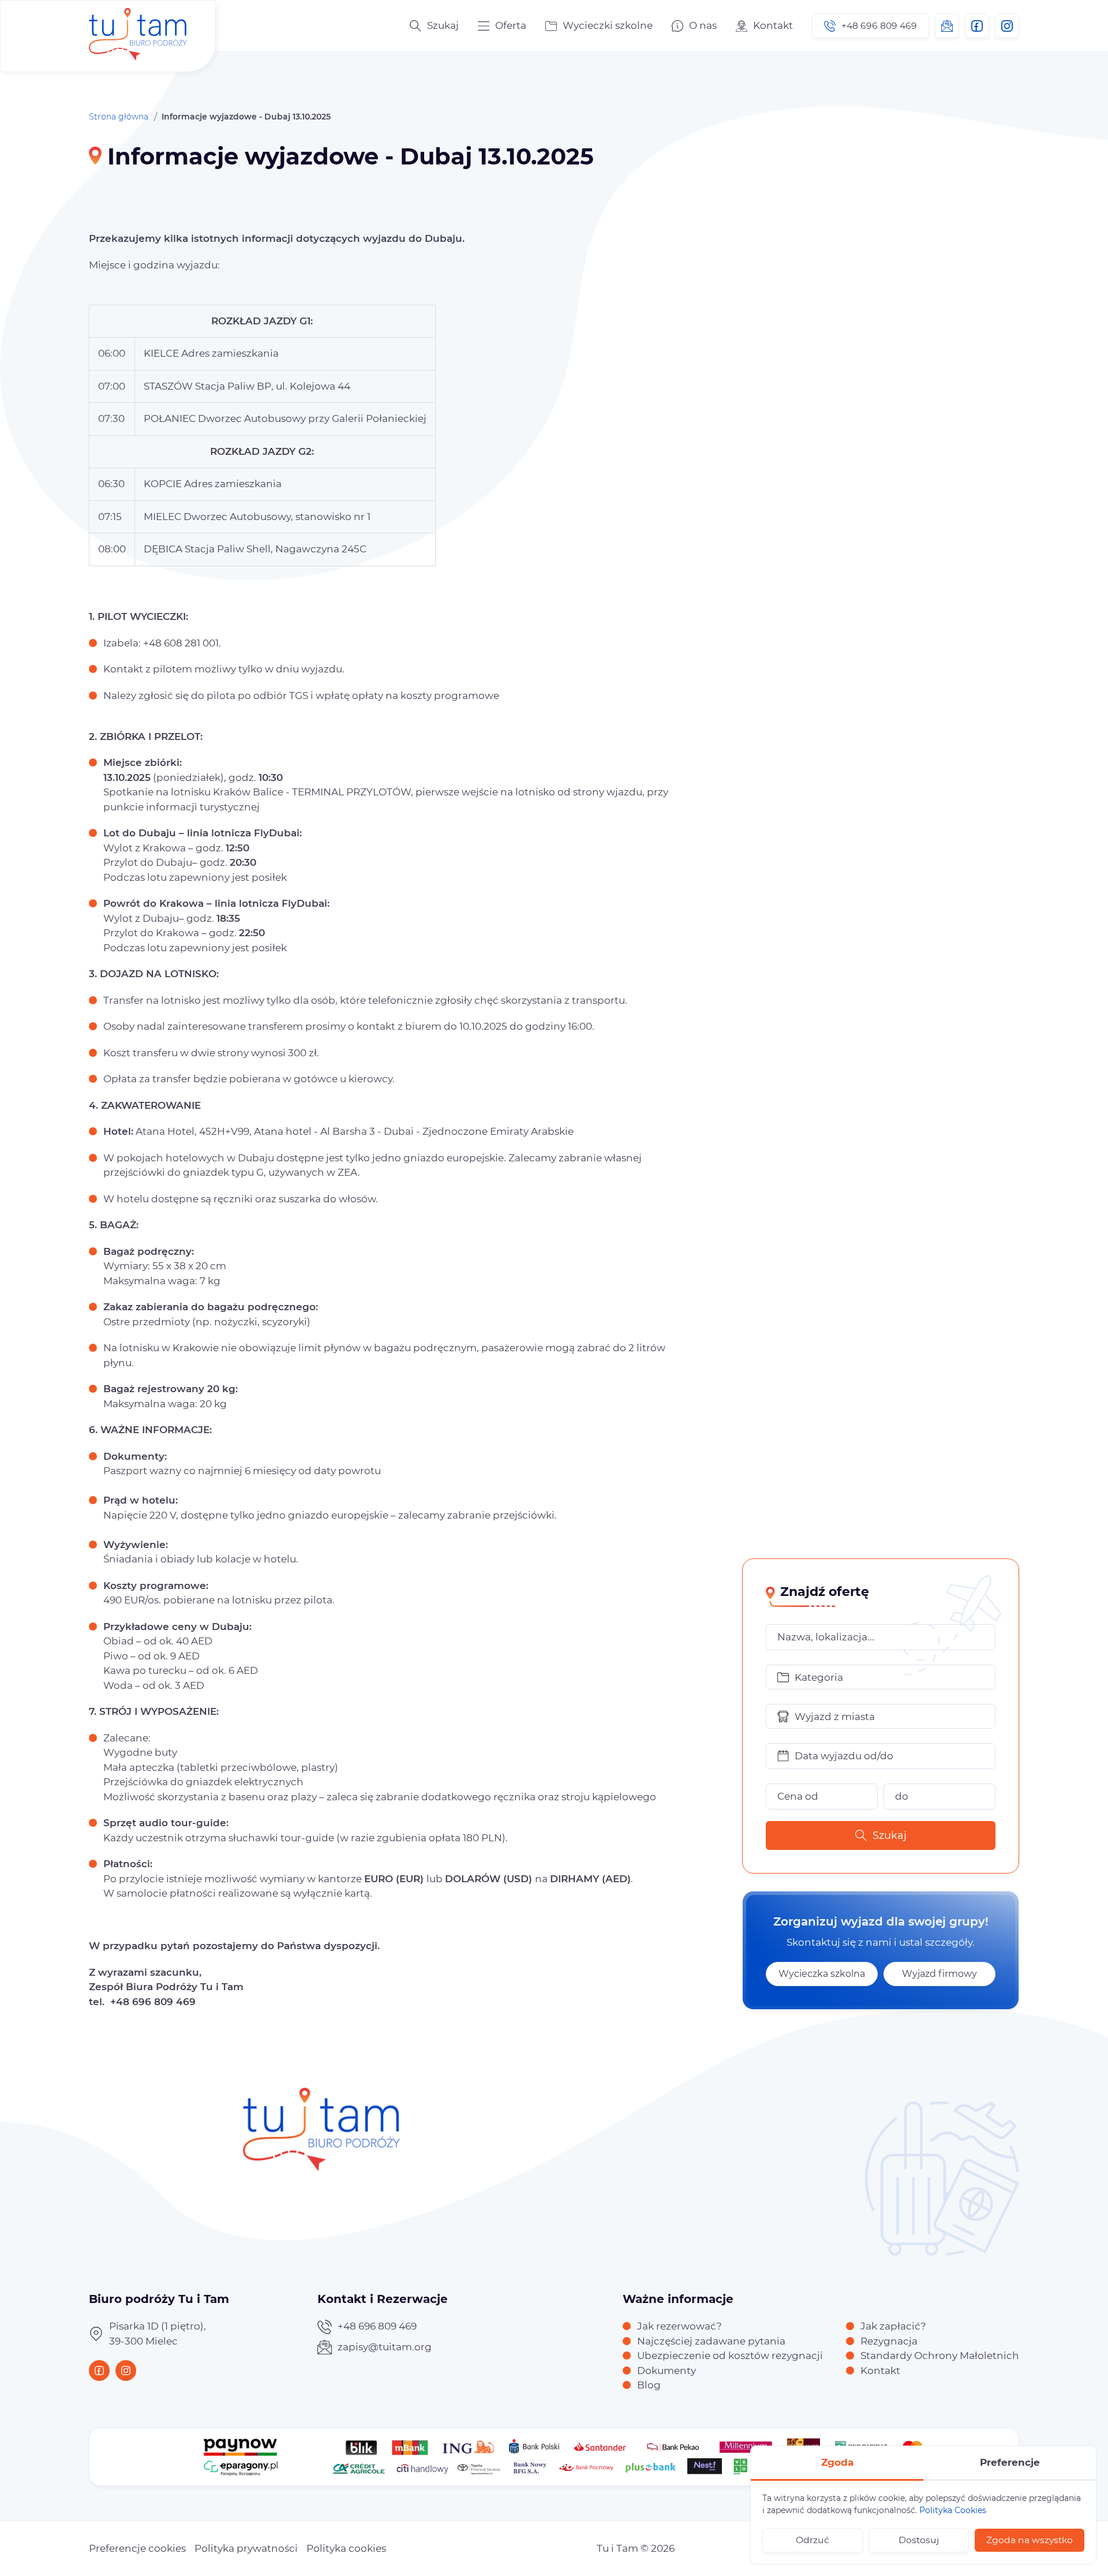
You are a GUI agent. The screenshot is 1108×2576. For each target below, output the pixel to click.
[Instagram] (1007, 26)
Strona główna (119, 117)
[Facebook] (977, 26)
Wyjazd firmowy (939, 1974)
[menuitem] (502, 26)
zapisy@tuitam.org (947, 26)
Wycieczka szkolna (822, 1974)
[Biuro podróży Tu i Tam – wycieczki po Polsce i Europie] (138, 26)
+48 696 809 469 (879, 26)
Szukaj (890, 1835)
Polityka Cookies (953, 2510)
